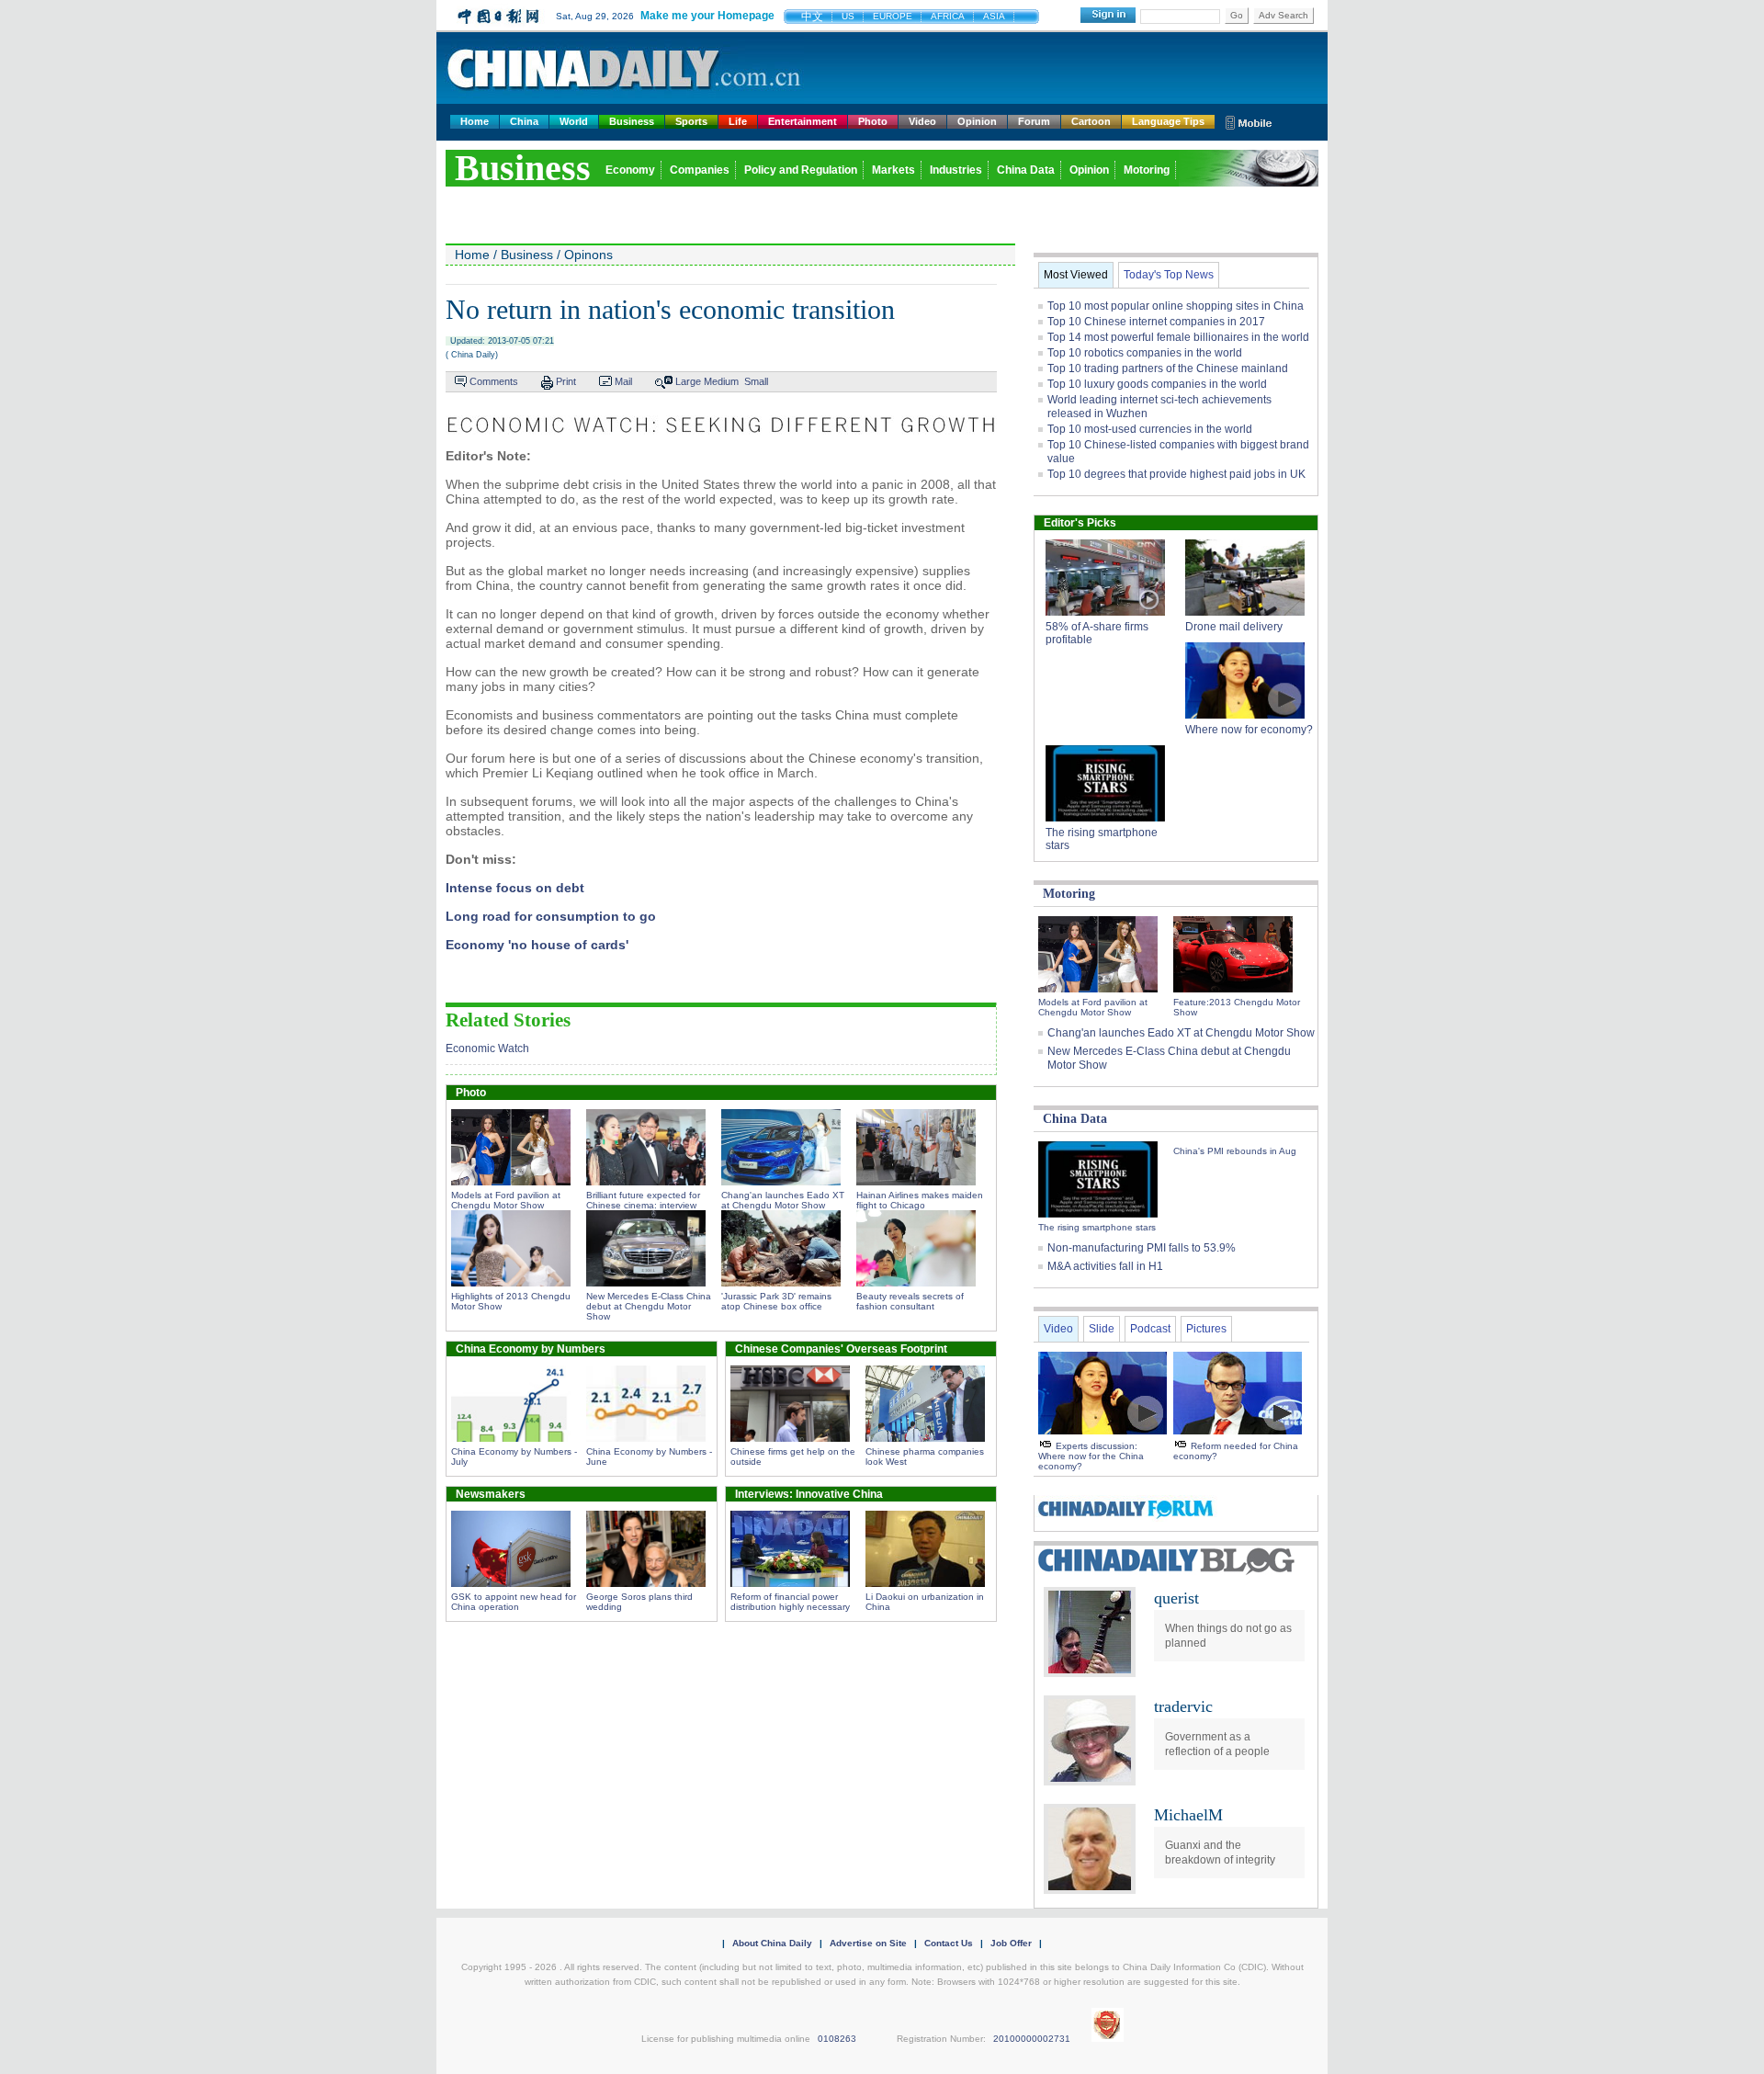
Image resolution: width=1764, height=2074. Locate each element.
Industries (956, 170)
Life (738, 121)
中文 (812, 17)
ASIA (994, 16)
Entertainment (803, 121)
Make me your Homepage (707, 16)
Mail (623, 381)
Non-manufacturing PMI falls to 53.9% (1142, 1248)
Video (922, 121)
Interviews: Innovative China (809, 1494)
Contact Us (949, 1943)
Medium (721, 381)
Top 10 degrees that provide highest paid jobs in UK (1176, 474)
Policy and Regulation (801, 170)
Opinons (588, 255)
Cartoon (1091, 121)
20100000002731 (1032, 2039)
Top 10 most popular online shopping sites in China (1176, 306)
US (848, 16)
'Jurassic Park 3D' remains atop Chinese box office (776, 1301)
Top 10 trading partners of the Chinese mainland (1168, 368)
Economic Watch (487, 1048)
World (574, 121)
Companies (700, 170)
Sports (691, 121)
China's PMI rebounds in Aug (1235, 1151)
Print (566, 381)
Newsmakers (491, 1494)
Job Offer (1011, 1943)
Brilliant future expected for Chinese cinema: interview (643, 1200)
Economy (630, 170)
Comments (494, 381)
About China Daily (772, 1943)
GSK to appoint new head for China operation (514, 1602)
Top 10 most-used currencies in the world (1150, 429)
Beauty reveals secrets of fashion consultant (910, 1301)
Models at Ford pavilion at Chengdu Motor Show (506, 1200)
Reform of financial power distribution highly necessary (790, 1602)
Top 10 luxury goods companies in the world (1157, 384)
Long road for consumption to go (551, 916)
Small (756, 381)
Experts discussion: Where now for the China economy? (1091, 1456)
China (524, 121)
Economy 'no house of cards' (537, 945)
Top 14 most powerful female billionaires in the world (1178, 337)
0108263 (837, 2039)
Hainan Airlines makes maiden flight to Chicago (920, 1200)
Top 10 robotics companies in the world (1145, 353)
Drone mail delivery (1234, 627)
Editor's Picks (1080, 523)
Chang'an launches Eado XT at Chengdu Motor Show (783, 1200)
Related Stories (508, 1020)
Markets (893, 170)
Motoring (1147, 170)
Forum (1034, 121)
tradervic (1183, 1706)
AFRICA (948, 16)
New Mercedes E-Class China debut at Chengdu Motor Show (649, 1306)
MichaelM (1188, 1815)
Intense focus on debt (515, 888)
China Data (1026, 170)
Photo (873, 121)
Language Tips (1168, 121)
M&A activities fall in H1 (1105, 1266)
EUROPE (893, 16)
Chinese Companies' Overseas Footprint (841, 1349)
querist (1176, 1598)
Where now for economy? (1249, 730)
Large (688, 381)
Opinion (977, 121)
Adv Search (1283, 15)
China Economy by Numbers (531, 1349)
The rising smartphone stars (1097, 1227)
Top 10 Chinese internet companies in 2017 (1156, 322)
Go (1237, 15)
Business (632, 121)
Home (475, 121)
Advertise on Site (868, 1943)
